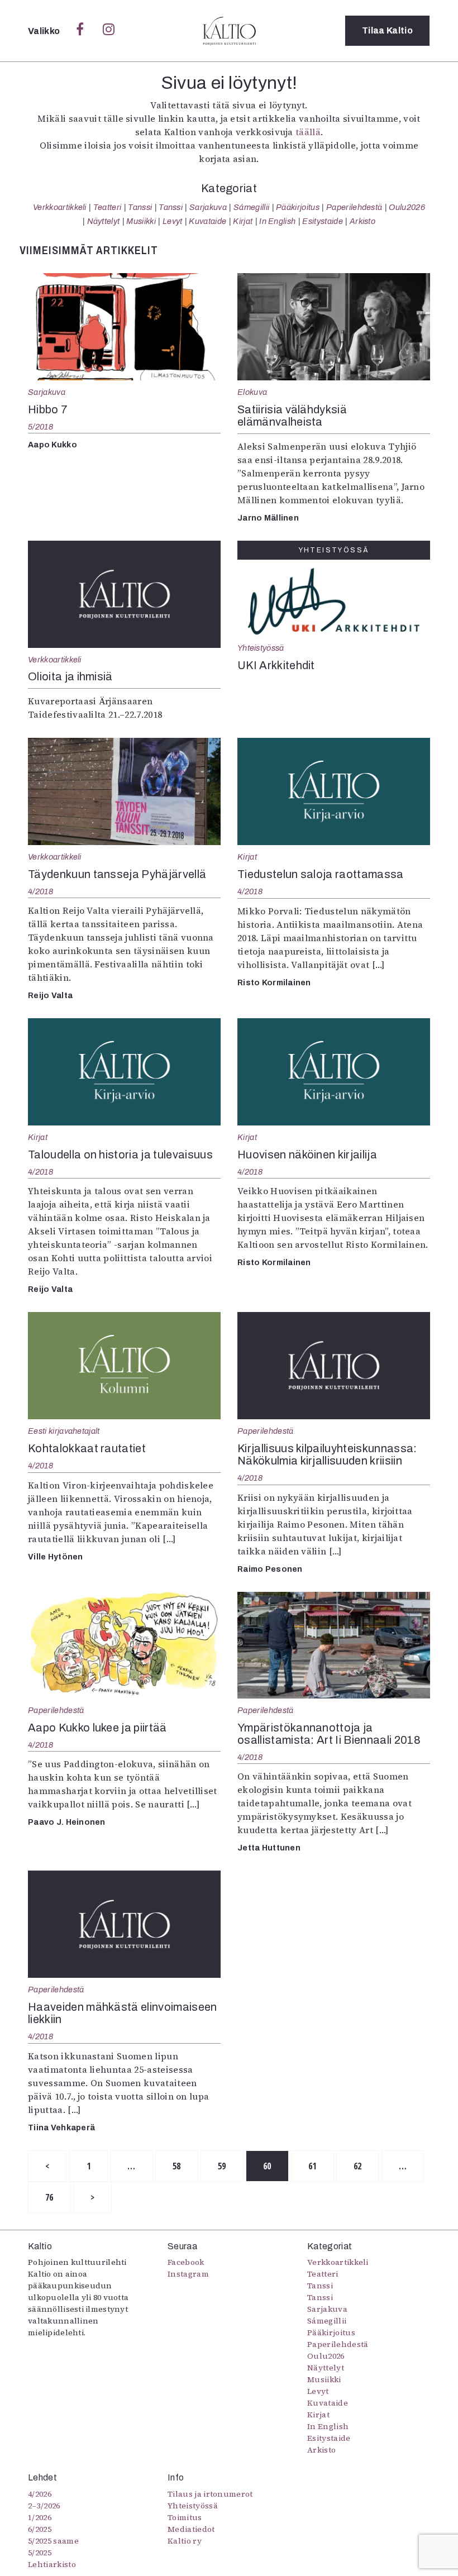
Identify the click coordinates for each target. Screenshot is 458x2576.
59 (222, 2166)
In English (277, 221)
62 (358, 2166)
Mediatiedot (191, 2529)
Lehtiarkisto (52, 2564)
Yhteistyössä (261, 648)
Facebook (186, 2262)
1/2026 (40, 2517)
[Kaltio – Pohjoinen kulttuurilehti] (229, 31)
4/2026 (40, 2494)
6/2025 (40, 2529)
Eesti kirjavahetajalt (64, 1431)
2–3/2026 (44, 2506)
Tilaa (387, 30)
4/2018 (41, 891)
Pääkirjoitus (298, 207)
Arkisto (362, 221)
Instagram (188, 2274)
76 (49, 2197)
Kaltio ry (185, 2541)
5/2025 (40, 2553)
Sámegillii (251, 207)
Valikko (45, 31)
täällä (308, 132)
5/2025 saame (53, 2541)
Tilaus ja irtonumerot (210, 2494)
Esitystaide (323, 221)
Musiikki (141, 221)
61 (313, 2166)
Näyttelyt (104, 221)
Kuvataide (207, 221)
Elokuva (252, 392)
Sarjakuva (208, 207)
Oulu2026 (407, 207)
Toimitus (185, 2517)
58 (177, 2166)
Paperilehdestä (354, 207)
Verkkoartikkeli (60, 207)
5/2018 (41, 427)
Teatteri (108, 207)
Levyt (173, 221)
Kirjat (243, 221)
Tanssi (140, 207)
